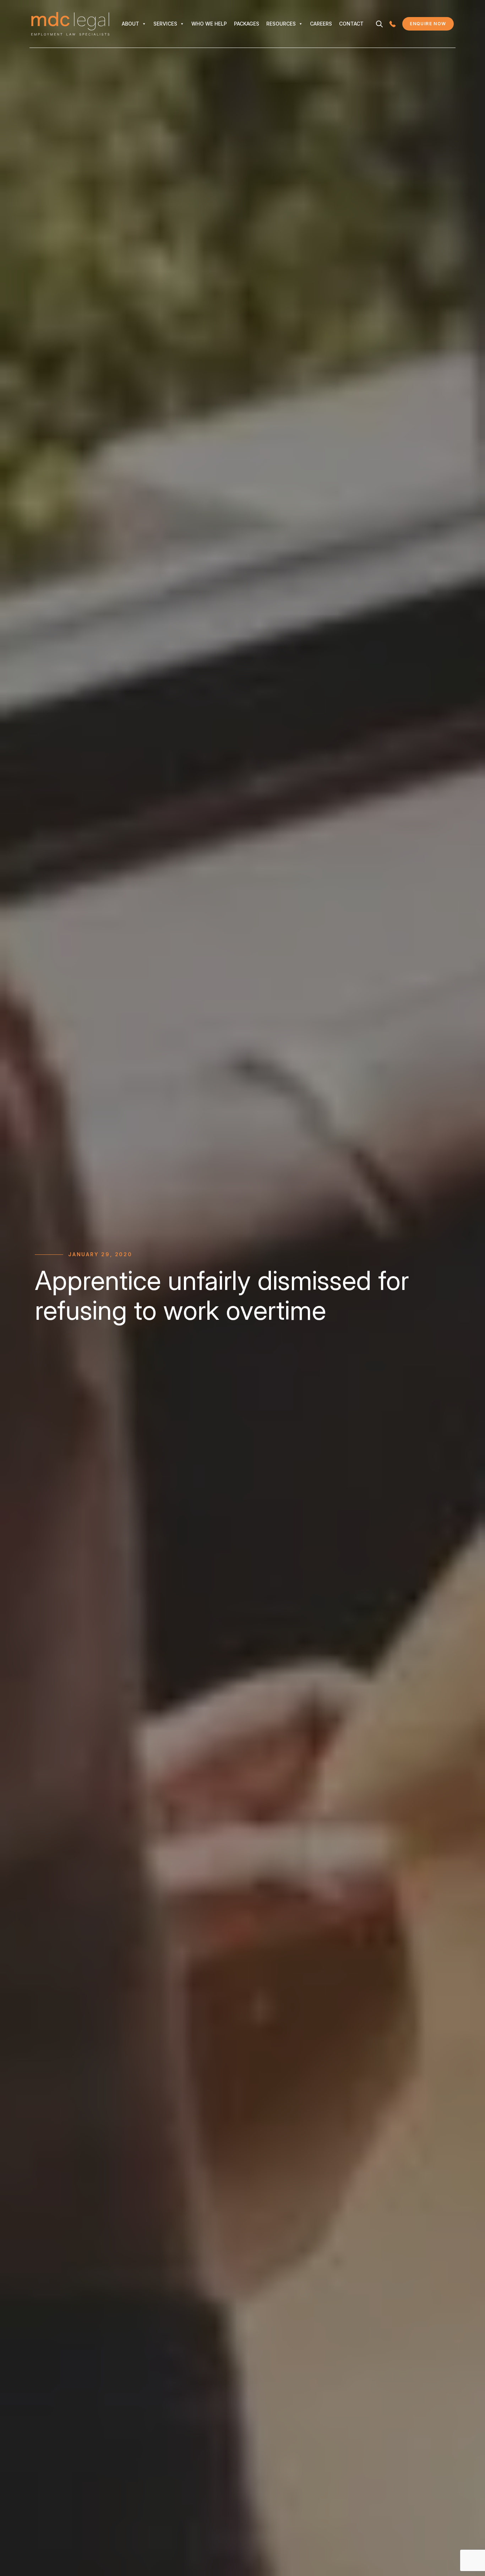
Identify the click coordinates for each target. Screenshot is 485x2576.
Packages (247, 24)
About (130, 24)
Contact (351, 24)
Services (165, 24)
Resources (281, 24)
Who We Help (209, 24)
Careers (321, 24)
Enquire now (432, 25)
